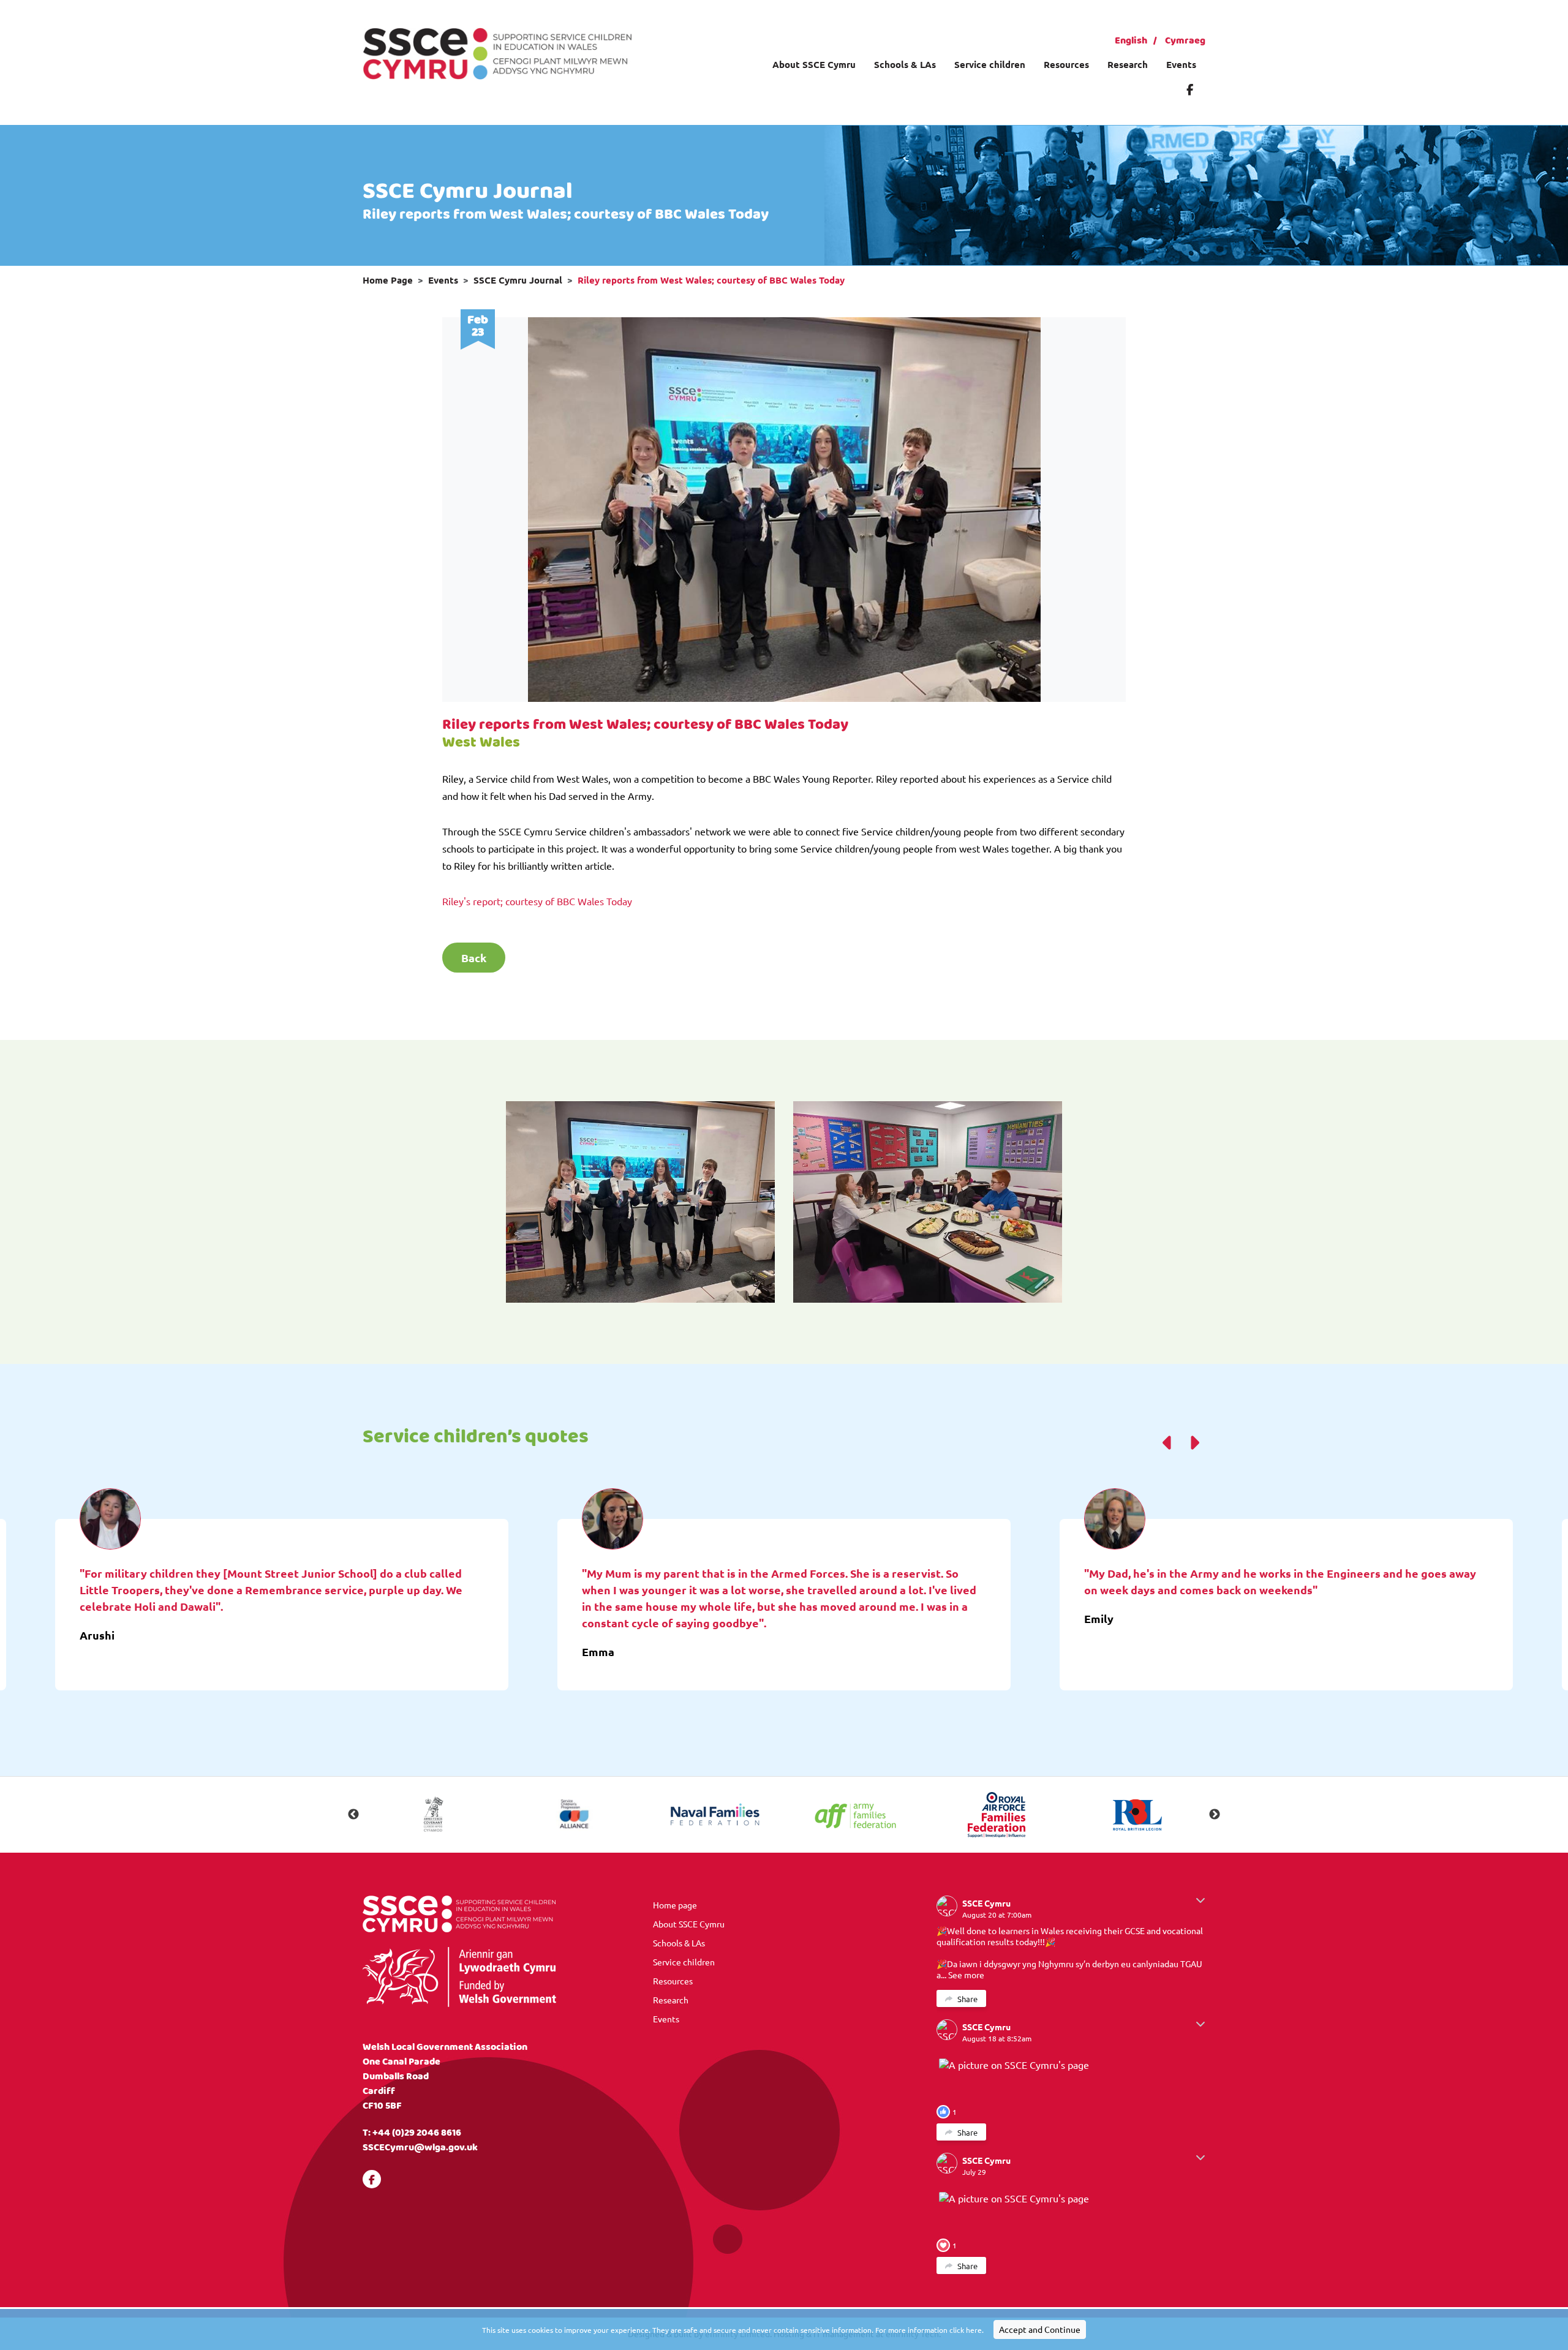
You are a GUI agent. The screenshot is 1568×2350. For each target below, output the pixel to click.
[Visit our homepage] (497, 52)
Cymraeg (1185, 41)
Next (1215, 1815)
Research (1128, 64)
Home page (675, 1905)
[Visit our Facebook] (1190, 89)
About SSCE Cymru (814, 64)
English (1131, 41)
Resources (1066, 64)
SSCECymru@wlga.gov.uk (420, 2148)
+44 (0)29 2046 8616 (417, 2133)
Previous (353, 1815)
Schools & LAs (905, 64)
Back (474, 958)
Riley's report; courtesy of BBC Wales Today (537, 901)
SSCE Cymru (986, 1903)
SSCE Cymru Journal (518, 280)
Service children (990, 64)
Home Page (388, 280)
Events (1181, 64)
